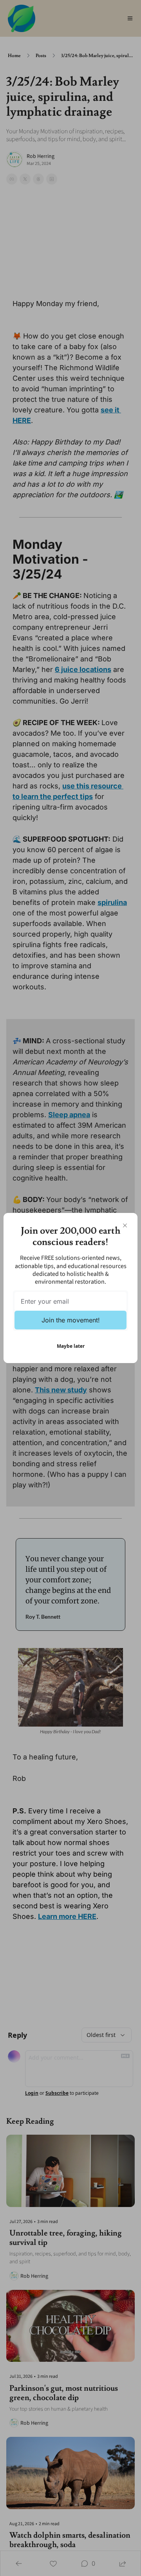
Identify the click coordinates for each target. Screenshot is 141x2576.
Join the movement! (71, 1320)
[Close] (125, 1225)
